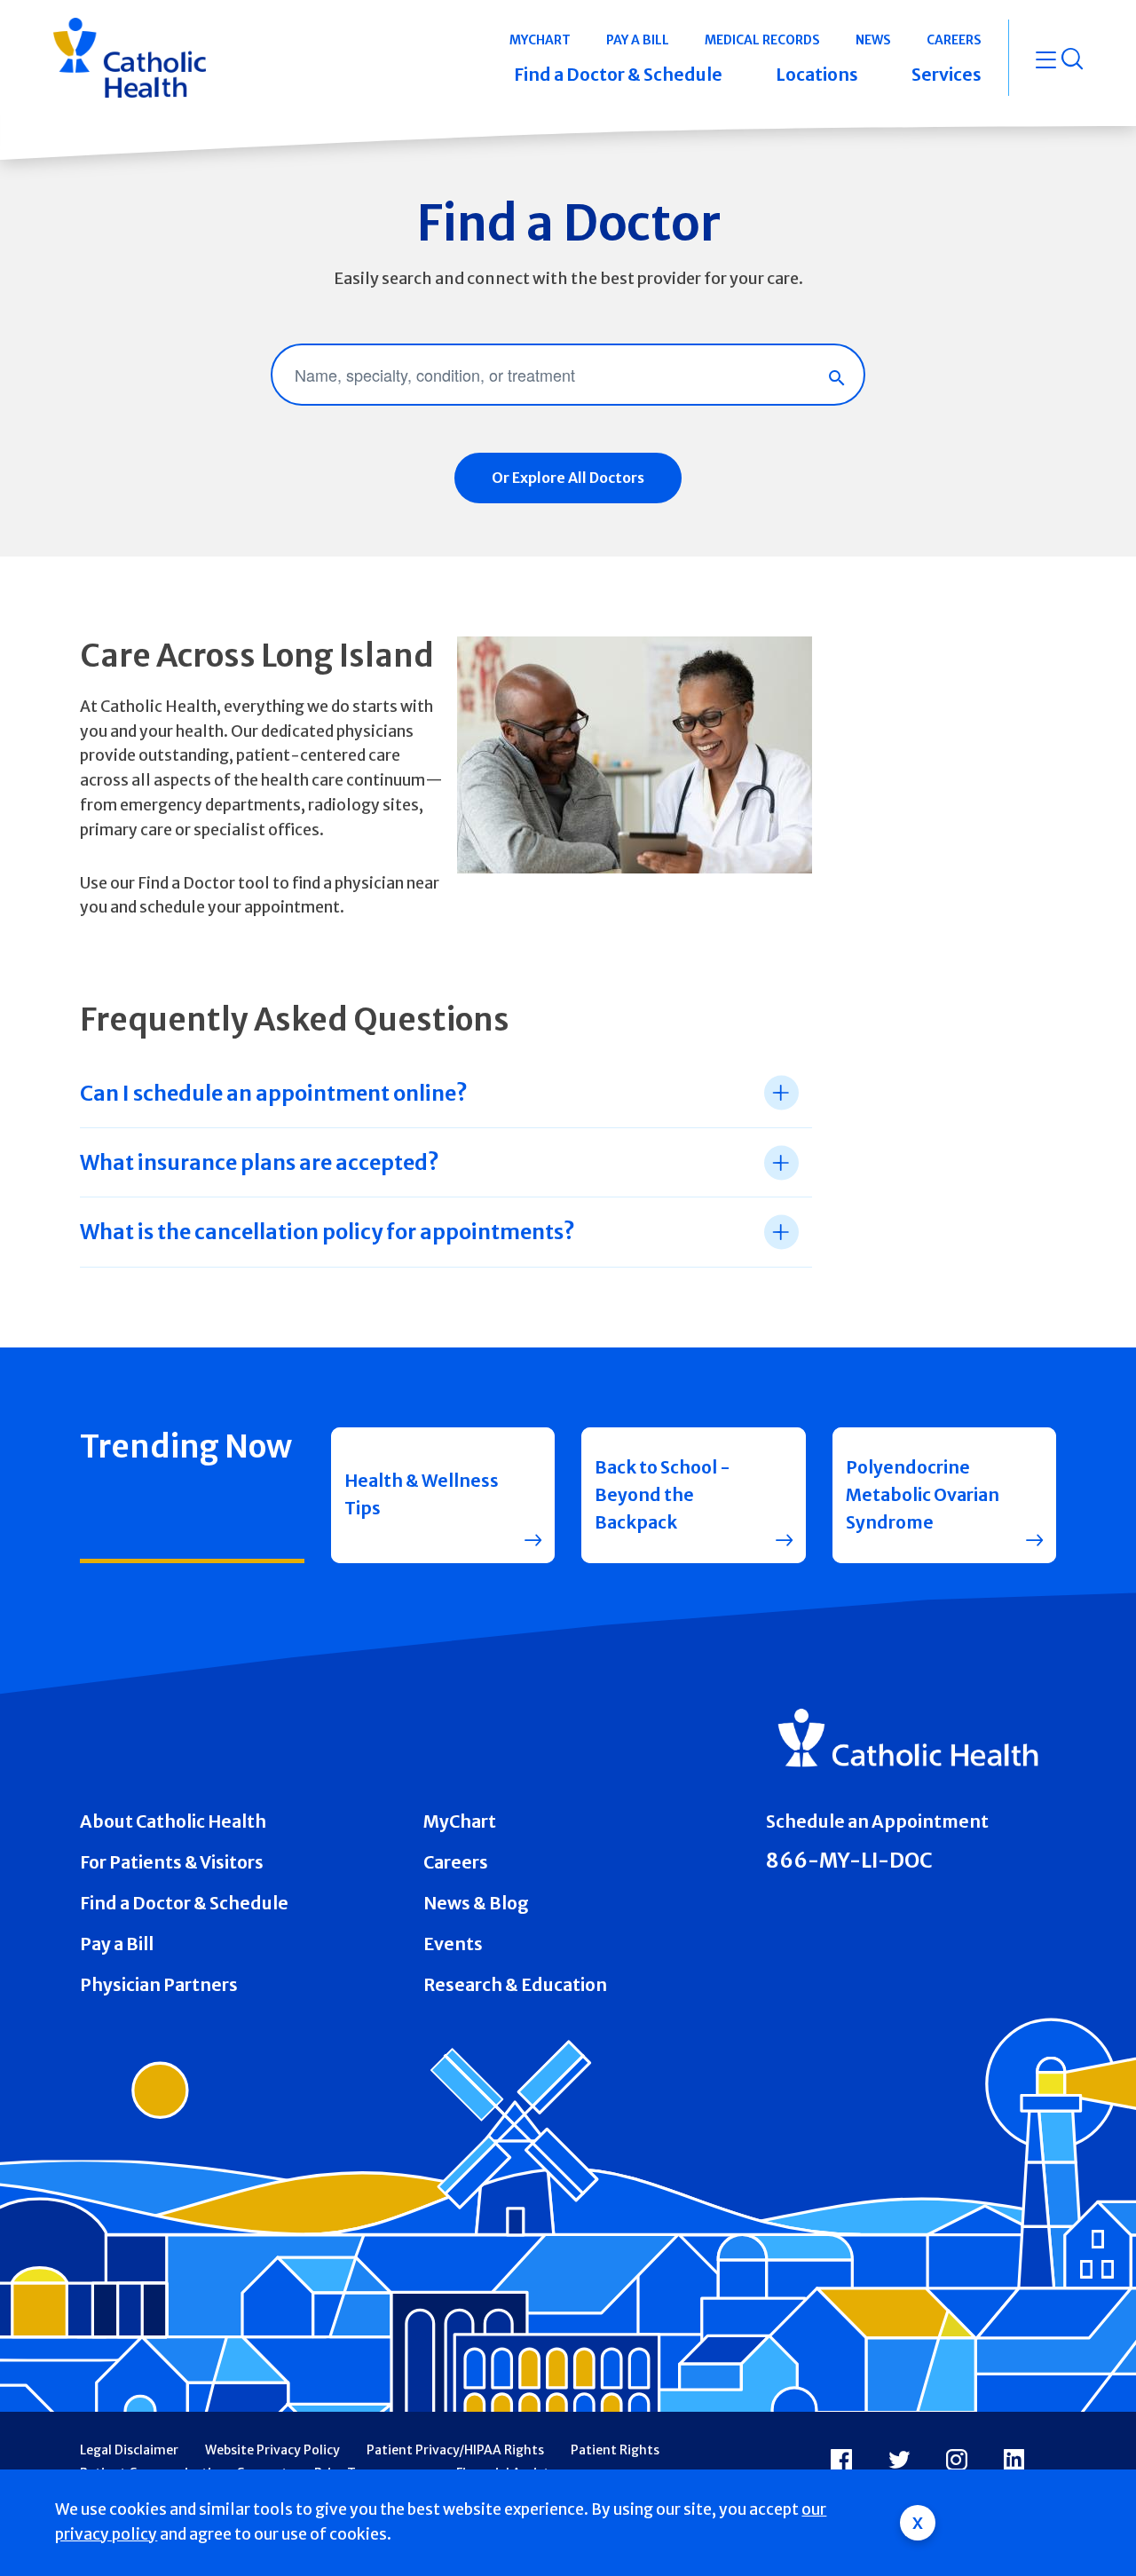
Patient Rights (615, 2450)
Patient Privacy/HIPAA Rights (455, 2450)
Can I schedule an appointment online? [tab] (274, 1093)
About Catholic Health (173, 1821)
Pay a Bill (117, 1944)
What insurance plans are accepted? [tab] (260, 1162)
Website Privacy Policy (272, 2450)
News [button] (873, 40)
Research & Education (515, 1985)
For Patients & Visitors (172, 1862)
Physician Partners (159, 1985)
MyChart (460, 1821)
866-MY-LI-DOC (849, 1861)
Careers (456, 1862)
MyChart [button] (540, 40)
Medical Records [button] (762, 40)
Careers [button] (954, 40)
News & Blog (476, 1903)
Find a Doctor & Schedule (184, 1903)
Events (453, 1944)
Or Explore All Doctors (568, 478)
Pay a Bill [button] (638, 40)
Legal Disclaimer (129, 2450)
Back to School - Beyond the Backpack (663, 1495)
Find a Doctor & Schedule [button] (618, 75)
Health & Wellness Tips (422, 1494)
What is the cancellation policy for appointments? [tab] (327, 1232)
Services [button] (947, 75)
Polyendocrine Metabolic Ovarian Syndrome (923, 1495)
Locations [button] (817, 75)
